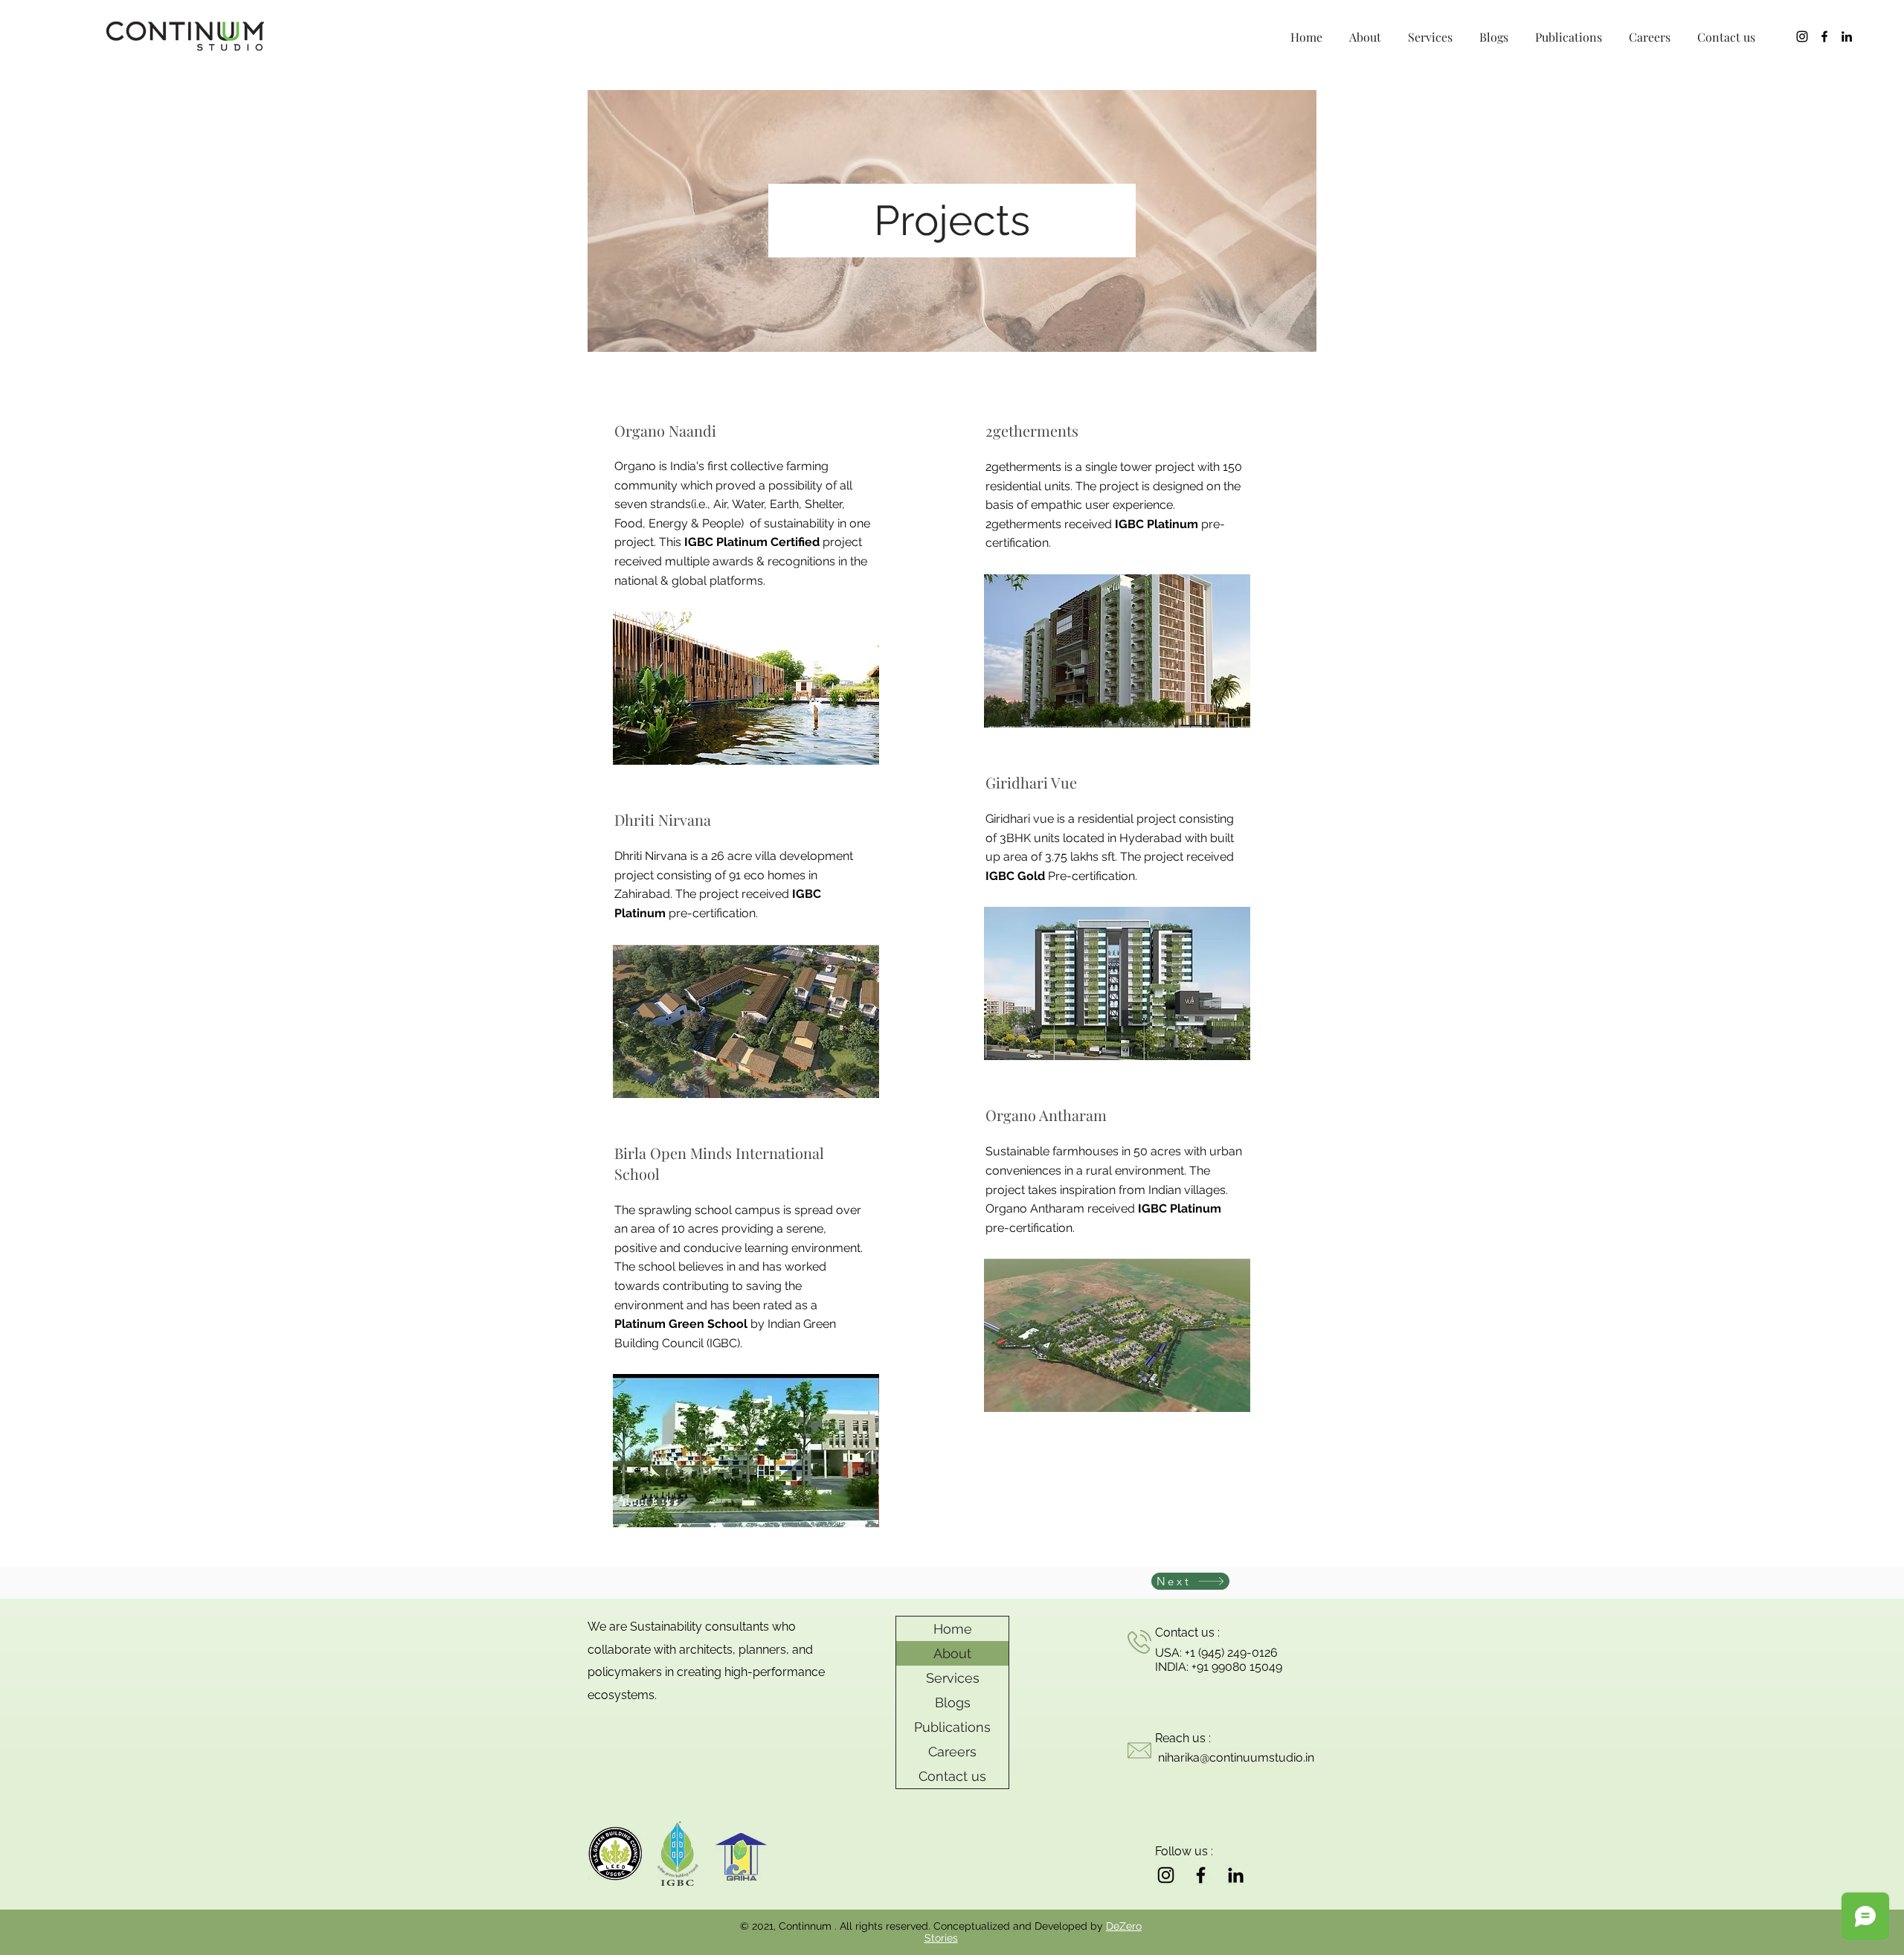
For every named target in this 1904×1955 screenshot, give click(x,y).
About (952, 1653)
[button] (1365, 30)
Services (953, 1678)
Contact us (952, 1776)
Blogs (953, 1702)
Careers (952, 1752)
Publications (952, 1727)
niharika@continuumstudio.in (1236, 1757)
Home (953, 1629)
